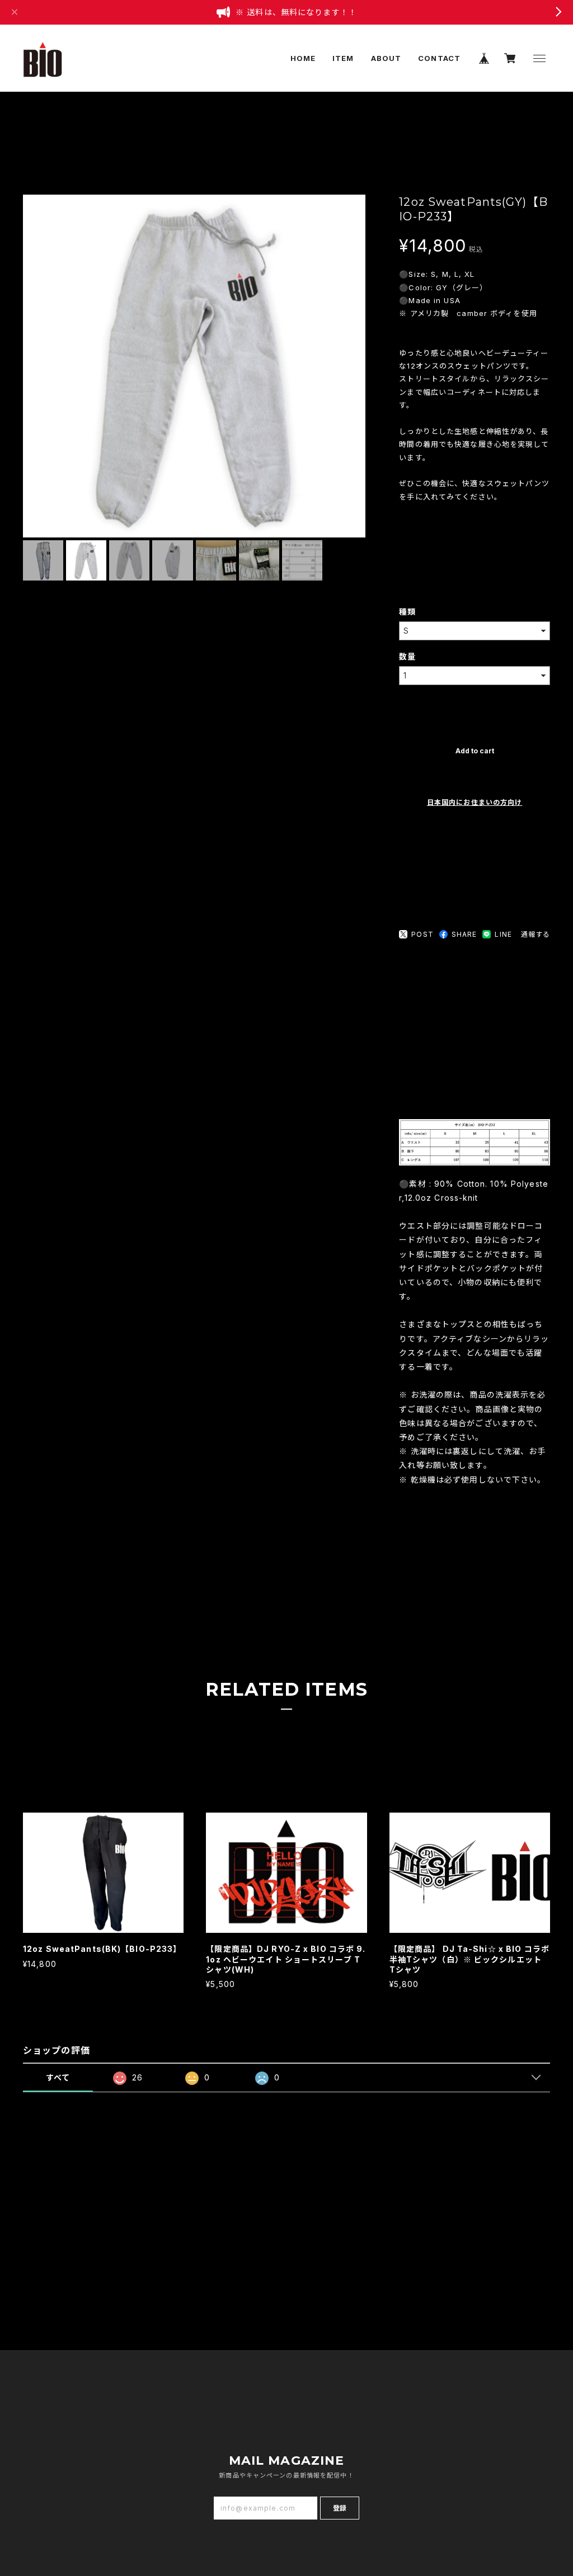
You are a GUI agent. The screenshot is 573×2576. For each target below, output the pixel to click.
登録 (340, 2508)
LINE (503, 934)
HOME (303, 58)
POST (422, 934)
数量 (407, 656)
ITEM (343, 58)
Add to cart (475, 751)
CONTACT (439, 58)
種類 (407, 612)
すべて (58, 2077)
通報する (536, 934)
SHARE (464, 934)
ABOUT (386, 58)
